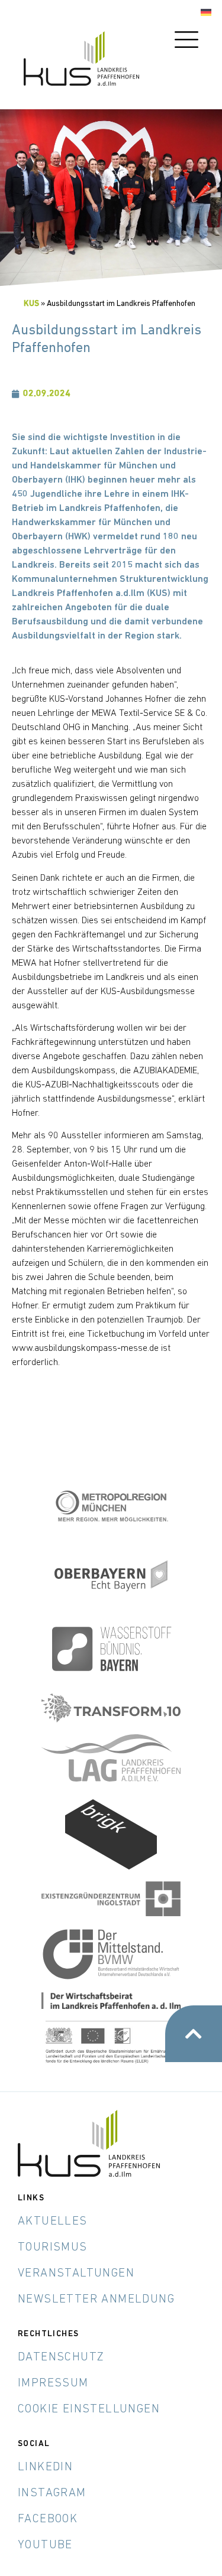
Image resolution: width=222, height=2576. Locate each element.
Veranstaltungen (76, 2274)
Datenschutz (61, 2357)
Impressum (53, 2383)
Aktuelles (53, 2222)
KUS (31, 304)
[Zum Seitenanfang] (194, 2034)
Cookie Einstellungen (89, 2409)
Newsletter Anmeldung (96, 2300)
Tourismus (53, 2248)
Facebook (48, 2519)
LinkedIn (45, 2467)
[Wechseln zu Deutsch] (206, 13)
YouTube (45, 2545)
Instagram (52, 2493)
